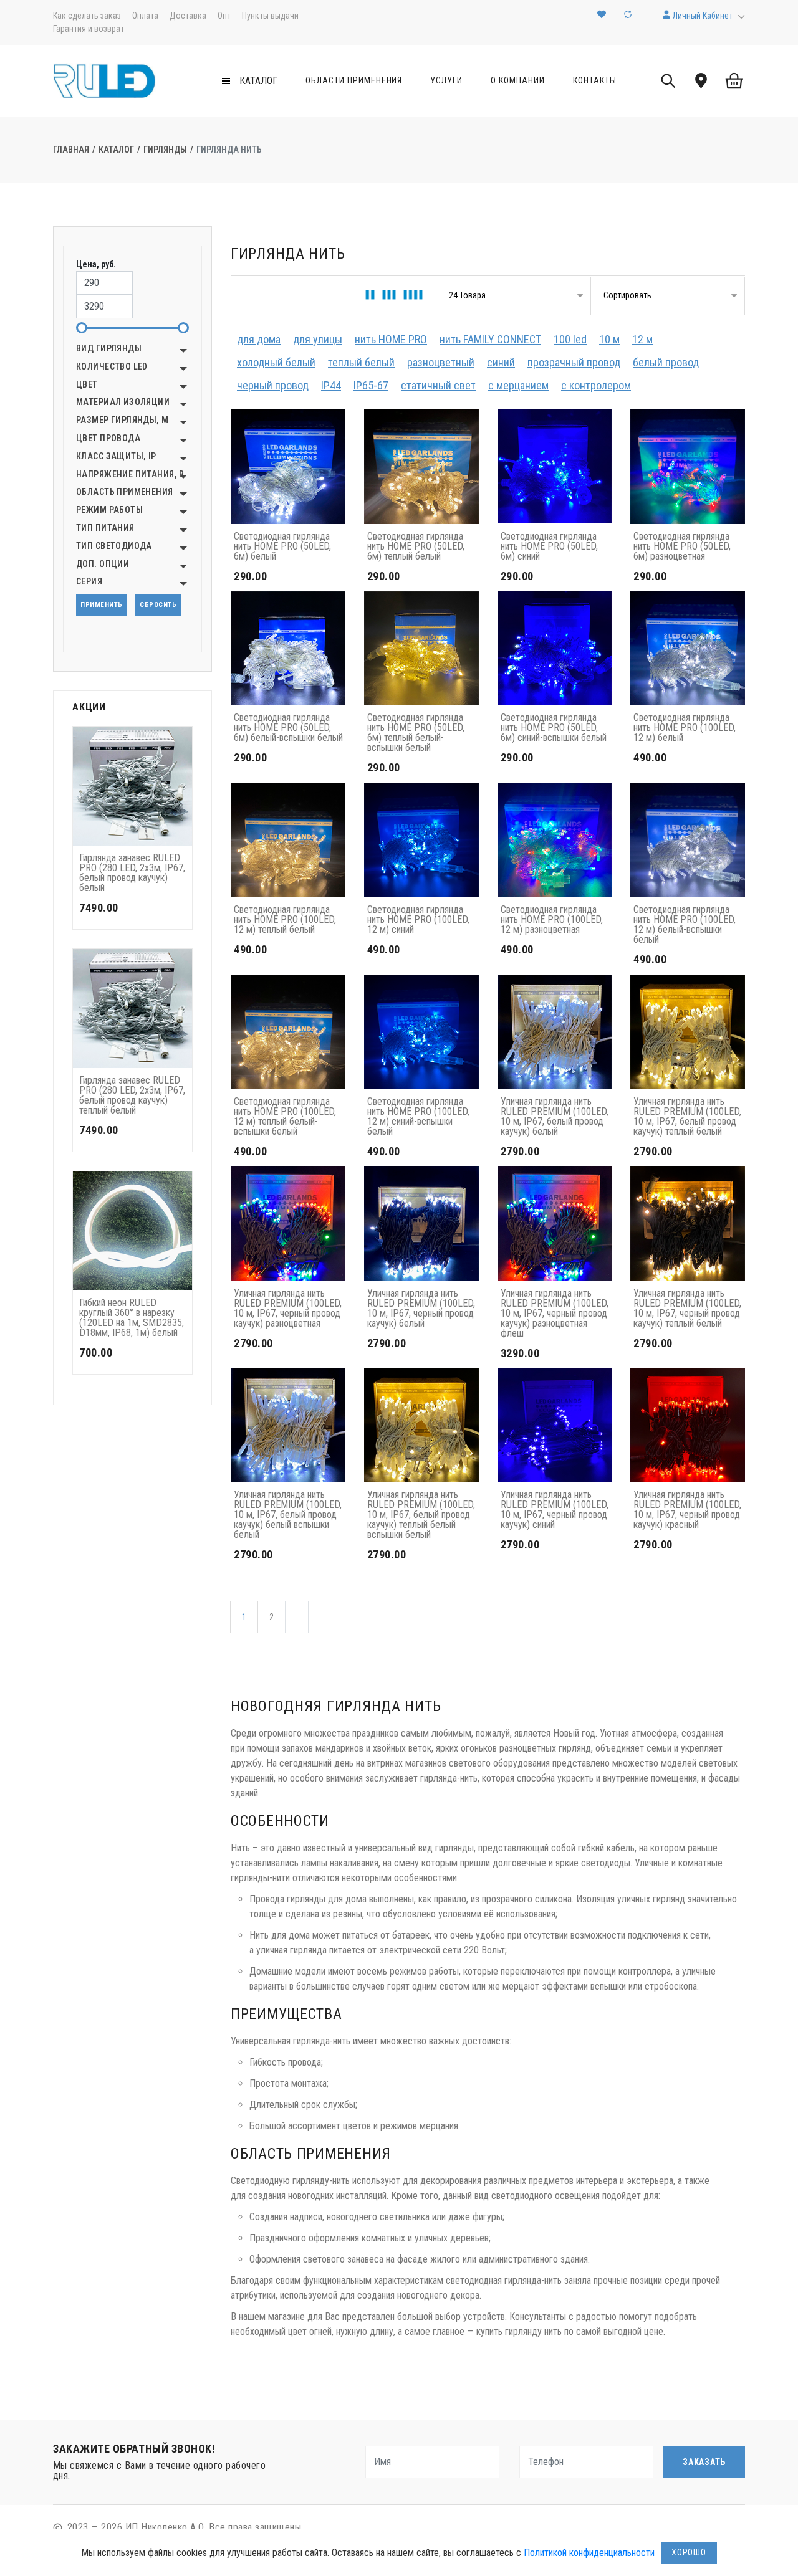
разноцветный (441, 362)
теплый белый (361, 362)
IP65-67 (371, 385)
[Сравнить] (179, 833)
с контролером (596, 385)
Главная (71, 150)
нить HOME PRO (391, 339)
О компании (518, 80)
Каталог (116, 150)
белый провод (666, 362)
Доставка (188, 16)
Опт (224, 16)
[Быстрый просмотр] (179, 807)
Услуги (446, 80)
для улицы (318, 339)
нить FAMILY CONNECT (490, 339)
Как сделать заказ (87, 16)
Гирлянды (165, 150)
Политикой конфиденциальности (589, 2553)
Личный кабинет (702, 16)
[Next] (297, 1617)
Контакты (595, 80)
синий (501, 362)
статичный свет (438, 385)
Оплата (145, 16)
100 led (570, 339)
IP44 (331, 385)
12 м (642, 339)
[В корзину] (179, 756)
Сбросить (158, 605)
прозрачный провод (574, 362)
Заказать (704, 2462)
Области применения (354, 80)
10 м (609, 339)
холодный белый (276, 362)
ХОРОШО (689, 2552)
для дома (259, 339)
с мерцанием (518, 385)
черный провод (273, 385)
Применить (102, 605)
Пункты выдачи (270, 16)
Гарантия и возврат (89, 29)
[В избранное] (179, 782)
